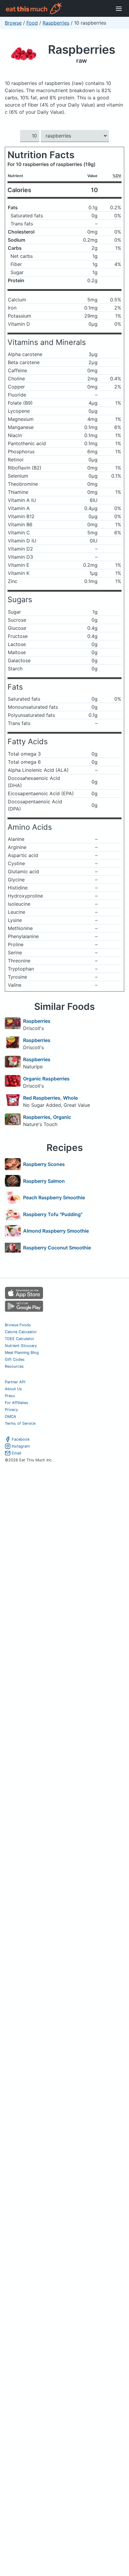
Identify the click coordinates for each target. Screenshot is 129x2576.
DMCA (10, 1416)
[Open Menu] (119, 8)
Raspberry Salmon (44, 1181)
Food (32, 23)
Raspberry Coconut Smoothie (57, 1248)
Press (10, 1396)
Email (16, 1453)
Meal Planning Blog (22, 1353)
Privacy (11, 1410)
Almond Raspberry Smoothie (56, 1231)
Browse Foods (18, 1325)
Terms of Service (20, 1423)
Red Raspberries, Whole (50, 1098)
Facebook (21, 1439)
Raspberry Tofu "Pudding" (53, 1214)
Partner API (15, 1382)
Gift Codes (15, 1359)
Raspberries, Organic (47, 1117)
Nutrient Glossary (21, 1346)
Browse (13, 23)
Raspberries (56, 23)
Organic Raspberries (46, 1079)
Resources (14, 1366)
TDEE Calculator (19, 1339)
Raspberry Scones (44, 1164)
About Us (13, 1389)
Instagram (21, 1446)
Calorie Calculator (21, 1332)
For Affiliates (16, 1403)
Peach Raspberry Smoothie (54, 1197)
